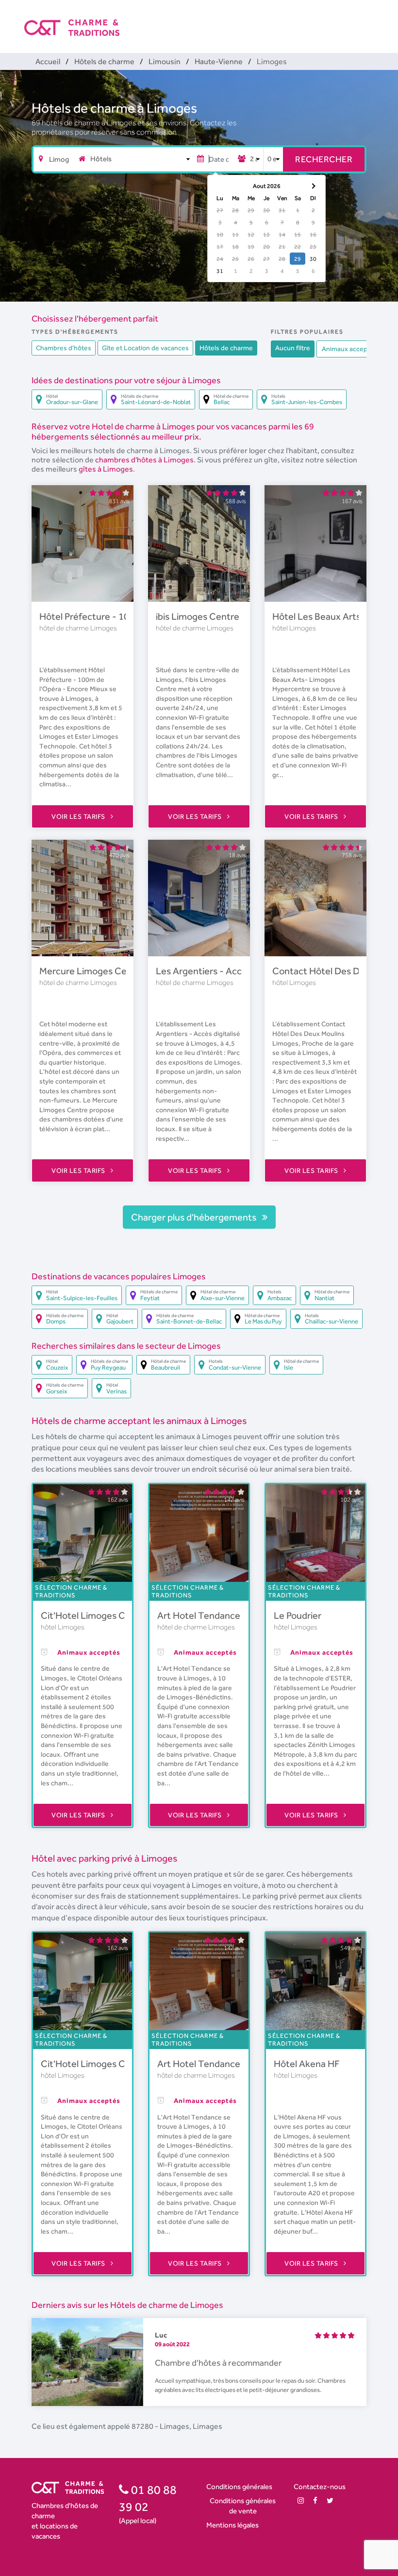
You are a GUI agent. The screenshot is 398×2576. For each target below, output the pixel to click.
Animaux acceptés (349, 349)
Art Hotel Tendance (199, 1615)
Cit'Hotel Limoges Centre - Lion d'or (117, 1615)
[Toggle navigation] (367, 19)
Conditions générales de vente (243, 2506)
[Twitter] (330, 2500)
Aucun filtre (293, 348)
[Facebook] (315, 2500)
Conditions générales (239, 2486)
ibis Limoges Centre (198, 616)
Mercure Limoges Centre (92, 971)
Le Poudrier (298, 1615)
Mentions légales (232, 2525)
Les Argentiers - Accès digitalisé (223, 971)
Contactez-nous (320, 2486)
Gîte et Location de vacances (145, 348)
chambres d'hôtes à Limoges (144, 460)
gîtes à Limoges (106, 469)
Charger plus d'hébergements (195, 1217)
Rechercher (324, 159)
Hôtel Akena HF (307, 2064)
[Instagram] (301, 2500)
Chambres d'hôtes (64, 348)
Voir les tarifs (79, 816)
